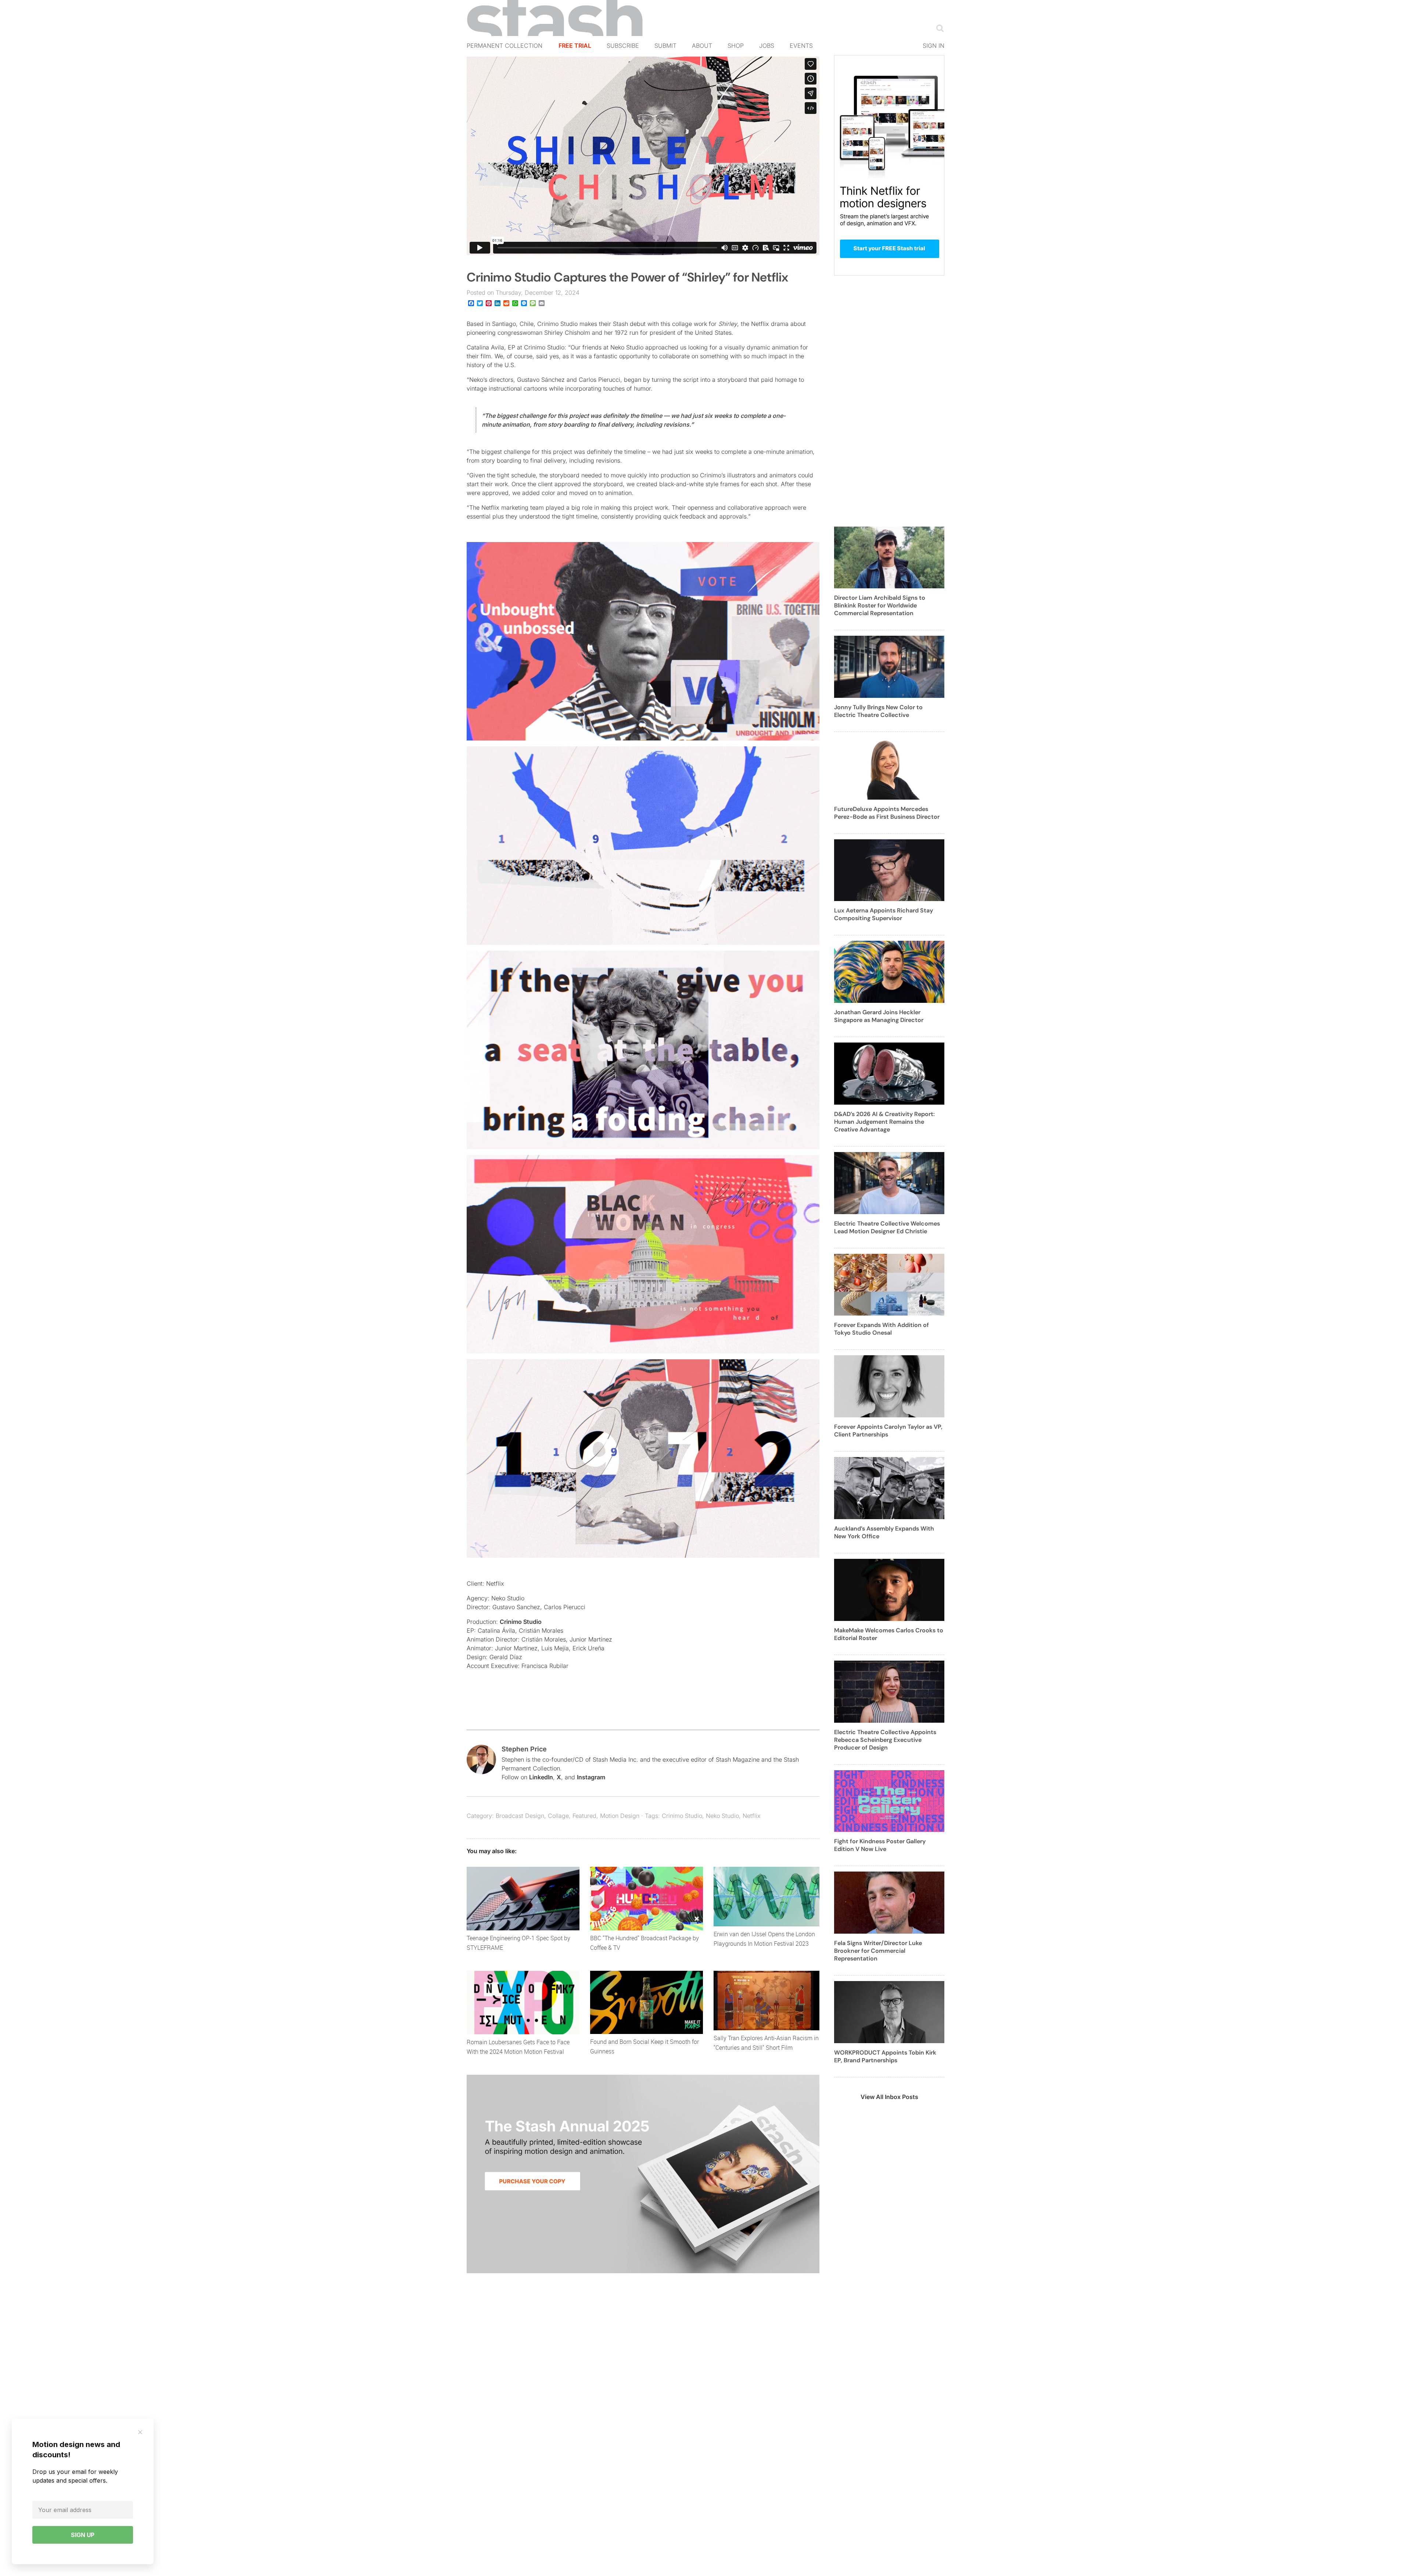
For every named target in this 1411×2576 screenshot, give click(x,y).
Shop (736, 46)
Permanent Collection (505, 46)
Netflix (752, 1816)
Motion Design (620, 1816)
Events (801, 46)
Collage (558, 1816)
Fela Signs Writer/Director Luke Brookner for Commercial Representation (878, 1951)
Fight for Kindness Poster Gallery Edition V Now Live (880, 1845)
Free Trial (575, 46)
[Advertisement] (889, 405)
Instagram (591, 1777)
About (702, 46)
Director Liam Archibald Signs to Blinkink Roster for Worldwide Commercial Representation (880, 605)
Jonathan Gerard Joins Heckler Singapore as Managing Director (879, 1016)
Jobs (767, 46)
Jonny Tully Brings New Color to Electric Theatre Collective (878, 711)
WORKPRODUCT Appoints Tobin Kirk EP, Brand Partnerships (885, 2056)
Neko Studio (722, 1816)
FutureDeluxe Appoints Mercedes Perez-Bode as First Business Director (887, 813)
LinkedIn (541, 1777)
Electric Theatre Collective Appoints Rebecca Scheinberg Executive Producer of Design (885, 1740)
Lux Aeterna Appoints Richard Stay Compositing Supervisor (884, 914)
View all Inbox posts (889, 2097)
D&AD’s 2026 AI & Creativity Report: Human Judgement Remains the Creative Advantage (884, 1122)
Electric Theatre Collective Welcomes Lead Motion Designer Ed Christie (887, 1227)
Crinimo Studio (521, 1622)
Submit (665, 46)
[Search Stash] (938, 28)
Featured (584, 1816)
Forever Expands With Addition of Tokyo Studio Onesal (882, 1329)
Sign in (934, 46)
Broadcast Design (520, 1816)
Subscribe (623, 46)
